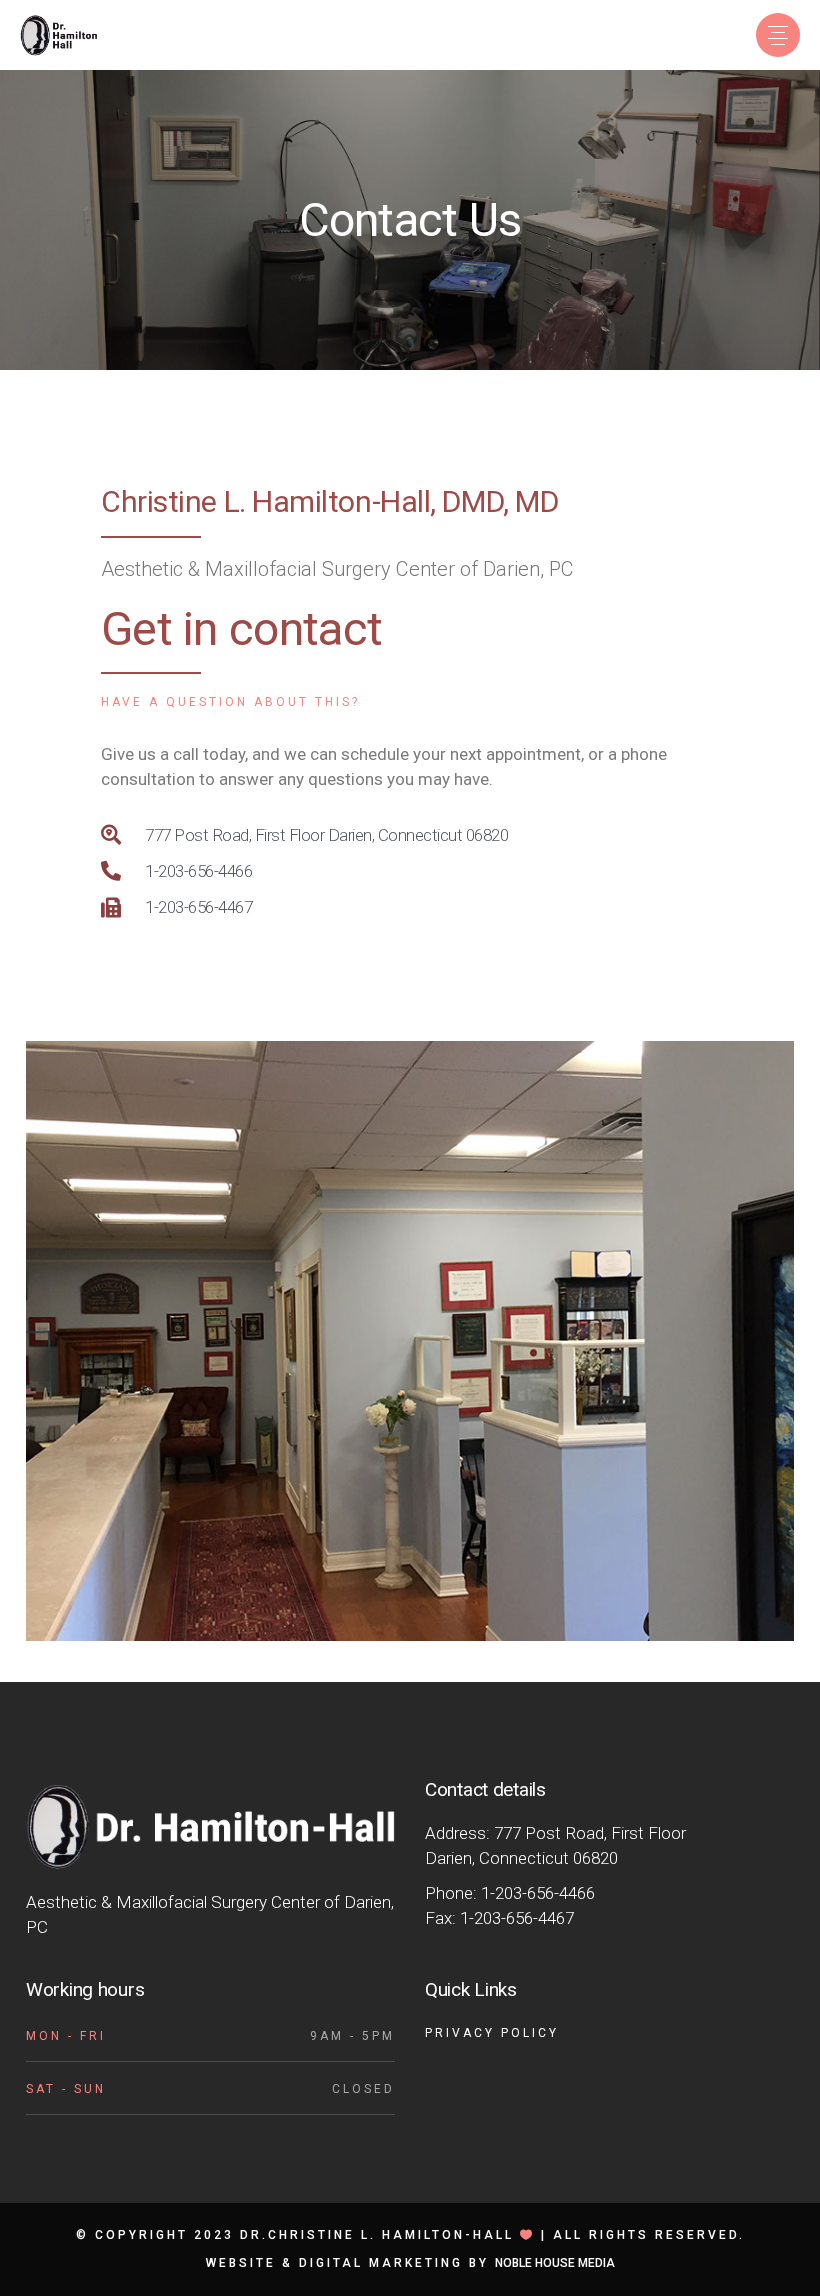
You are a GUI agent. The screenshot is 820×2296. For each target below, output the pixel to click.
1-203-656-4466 (538, 1893)
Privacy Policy (492, 2033)
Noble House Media (555, 2263)
